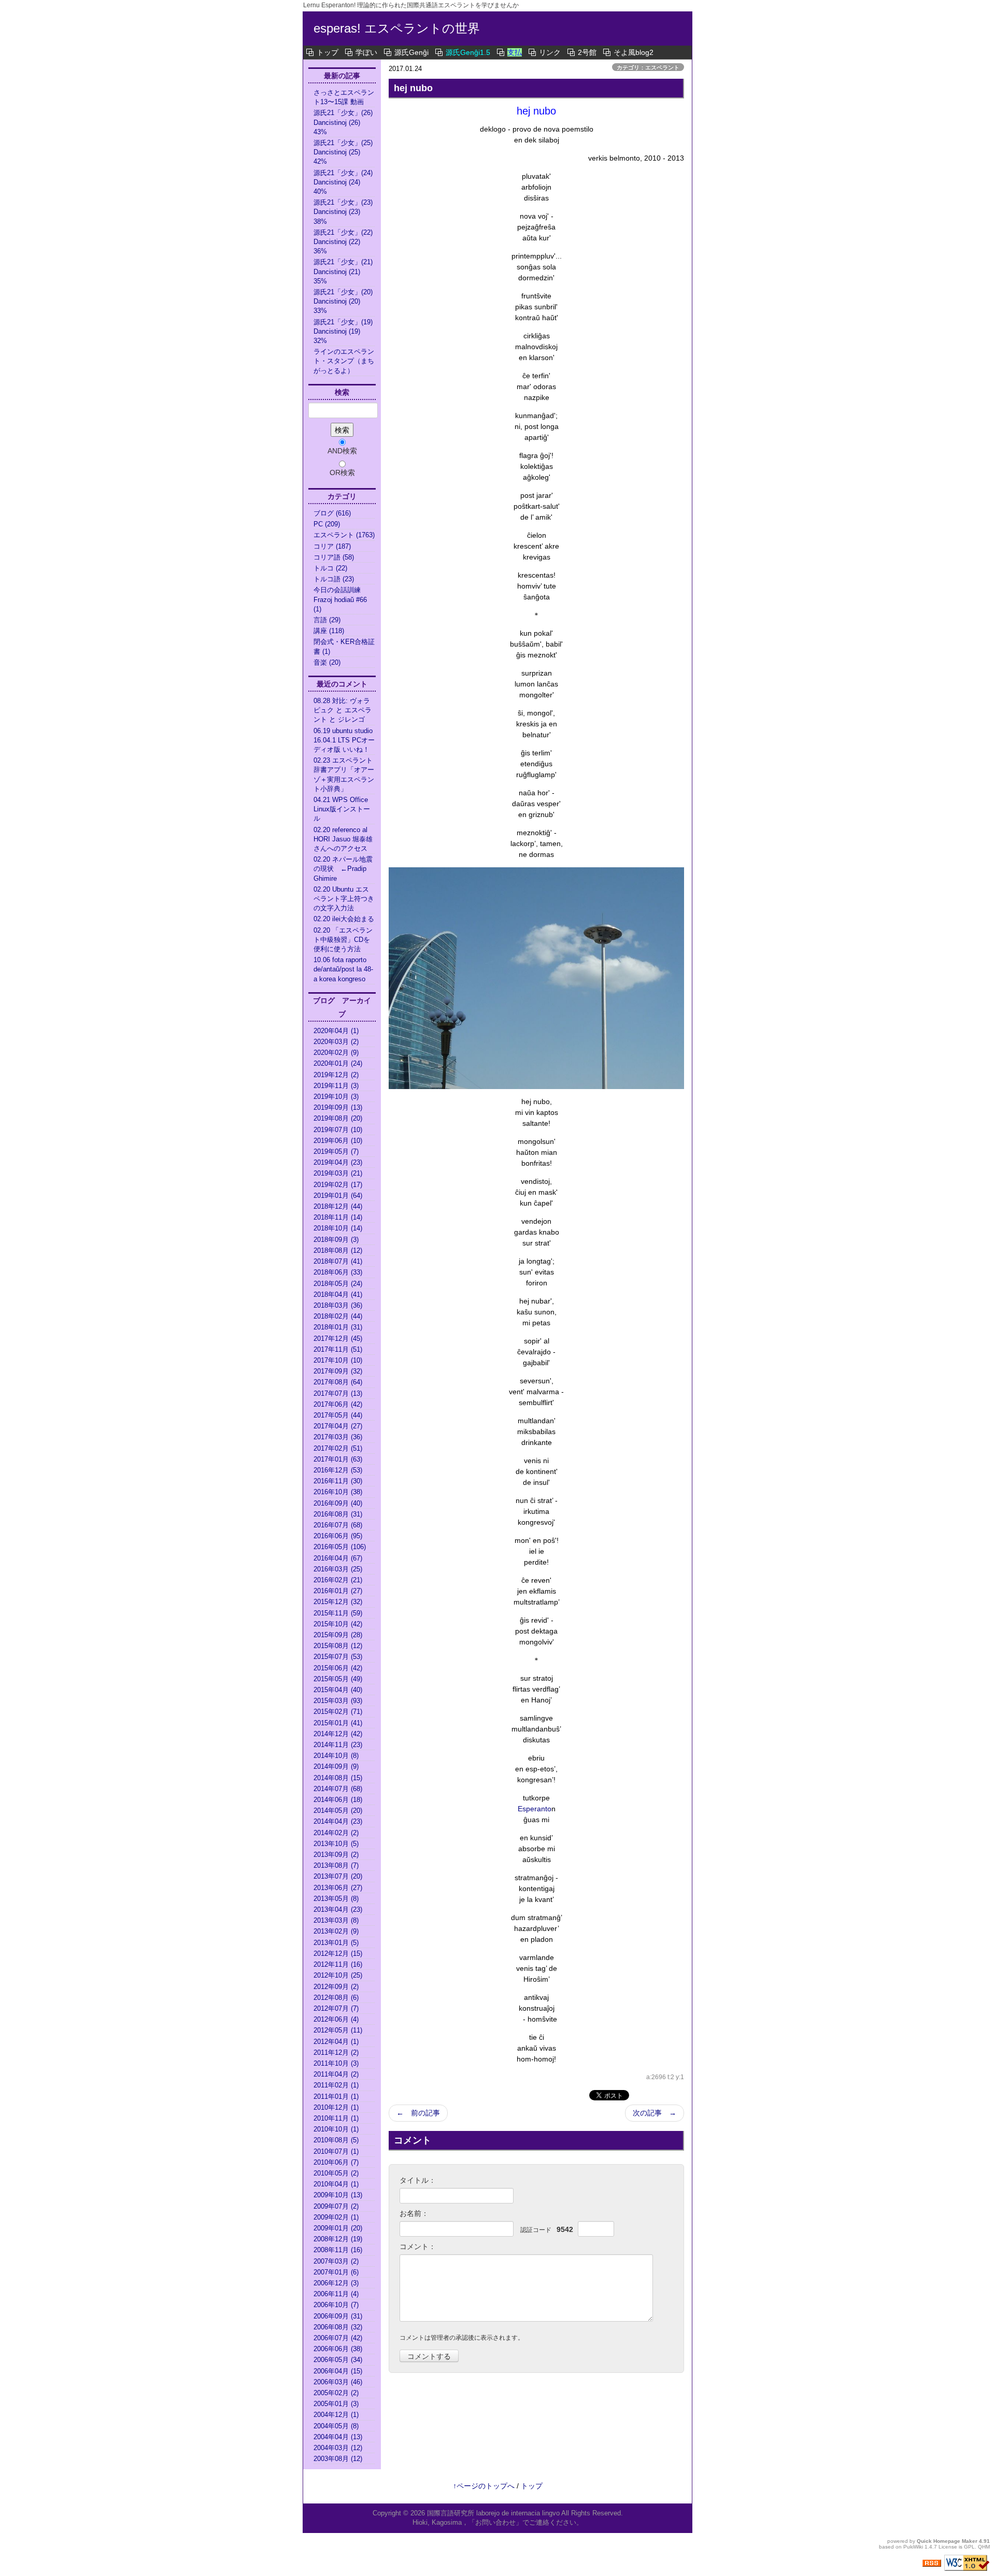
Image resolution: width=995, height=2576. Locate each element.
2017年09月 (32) (338, 1371)
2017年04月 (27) (338, 1426)
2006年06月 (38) (338, 2349)
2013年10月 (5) (336, 1844)
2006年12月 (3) (336, 2283)
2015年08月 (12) (338, 1646)
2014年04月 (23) (338, 1821)
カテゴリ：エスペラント (648, 67)
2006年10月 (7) (336, 2305)
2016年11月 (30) (338, 1481)
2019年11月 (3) (336, 1086)
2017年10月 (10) (338, 1360)
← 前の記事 (418, 2113)
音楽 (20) (327, 662)
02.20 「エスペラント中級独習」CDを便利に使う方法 (343, 940)
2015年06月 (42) (338, 1668)
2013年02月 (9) (336, 1931)
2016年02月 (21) (338, 1580)
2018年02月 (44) (338, 1316)
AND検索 (342, 451)
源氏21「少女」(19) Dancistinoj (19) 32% (344, 331)
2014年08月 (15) (338, 1778)
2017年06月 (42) (338, 1404)
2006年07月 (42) (338, 2338)
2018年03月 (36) (338, 1305)
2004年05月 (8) (336, 2426)
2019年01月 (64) (338, 1196)
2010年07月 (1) (336, 2151)
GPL (969, 2547)
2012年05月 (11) (338, 2030)
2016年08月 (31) (338, 1514)
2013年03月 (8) (336, 1920)
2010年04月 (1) (336, 2184)
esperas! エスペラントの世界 (397, 28)
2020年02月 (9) (336, 1053)
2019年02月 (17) (338, 1185)
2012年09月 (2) (336, 1987)
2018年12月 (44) (338, 1206)
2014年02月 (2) (336, 1833)
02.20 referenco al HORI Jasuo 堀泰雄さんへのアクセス (343, 839)
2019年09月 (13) (338, 1107)
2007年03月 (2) (336, 2261)
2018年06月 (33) (338, 1272)
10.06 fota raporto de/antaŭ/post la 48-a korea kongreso (343, 969)
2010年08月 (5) (336, 2140)
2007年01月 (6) (336, 2272)
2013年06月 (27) (338, 1888)
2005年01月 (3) (336, 2404)
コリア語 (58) (334, 557)
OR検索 (342, 473)
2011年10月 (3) (336, 2063)
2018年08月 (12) (338, 1250)
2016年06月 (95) (338, 1536)
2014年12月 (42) (338, 1734)
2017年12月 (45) (338, 1339)
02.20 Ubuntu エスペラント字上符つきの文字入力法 (344, 899)
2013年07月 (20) (338, 1876)
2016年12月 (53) (338, 1470)
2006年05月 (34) (338, 2360)
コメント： (418, 2246)
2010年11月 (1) (336, 2118)
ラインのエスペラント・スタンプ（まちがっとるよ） (344, 361)
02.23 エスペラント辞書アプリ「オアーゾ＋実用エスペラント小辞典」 (344, 775)
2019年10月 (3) (336, 1097)
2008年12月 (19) (338, 2239)
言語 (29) (327, 620)
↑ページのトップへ (484, 2486)
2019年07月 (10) (338, 1130)
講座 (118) (329, 631)
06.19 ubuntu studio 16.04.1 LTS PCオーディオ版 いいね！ (344, 740)
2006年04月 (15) (338, 2371)
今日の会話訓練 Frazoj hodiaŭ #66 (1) (340, 599)
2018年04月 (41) (338, 1294)
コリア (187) (332, 546)
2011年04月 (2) (336, 2074)
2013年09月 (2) (336, 1855)
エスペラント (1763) (344, 535)
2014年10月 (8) (336, 1756)
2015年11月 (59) (338, 1613)
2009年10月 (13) (338, 2195)
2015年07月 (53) (338, 1657)
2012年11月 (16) (338, 1964)
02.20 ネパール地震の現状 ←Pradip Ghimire (343, 869)
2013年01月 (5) (336, 1943)
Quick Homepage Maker (947, 2541)
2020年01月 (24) (338, 1063)
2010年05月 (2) (336, 2173)
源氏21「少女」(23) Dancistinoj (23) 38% (344, 212)
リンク (550, 52)
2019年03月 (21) (338, 1173)
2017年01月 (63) (338, 1459)
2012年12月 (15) (338, 1954)
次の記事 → (655, 2113)
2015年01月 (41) (338, 1723)
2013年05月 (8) (336, 1899)
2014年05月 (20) (338, 1811)
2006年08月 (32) (338, 2327)
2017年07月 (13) (338, 1393)
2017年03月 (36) (338, 1437)
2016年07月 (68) (338, 1525)
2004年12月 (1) (336, 2415)
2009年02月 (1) (336, 2217)
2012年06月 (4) (336, 2019)
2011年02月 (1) (336, 2085)
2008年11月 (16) (338, 2250)
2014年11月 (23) (338, 1745)
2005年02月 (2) (336, 2393)
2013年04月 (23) (338, 1909)
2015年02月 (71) (338, 1712)
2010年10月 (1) (336, 2129)
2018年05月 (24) (338, 1284)
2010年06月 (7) (336, 2162)
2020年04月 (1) (336, 1031)
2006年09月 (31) (338, 2316)
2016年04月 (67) (338, 1558)
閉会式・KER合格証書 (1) (344, 646)
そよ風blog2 (634, 52)
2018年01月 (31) (338, 1327)
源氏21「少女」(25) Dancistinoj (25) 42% (344, 152)
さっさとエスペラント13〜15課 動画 (344, 97)
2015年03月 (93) (338, 1701)
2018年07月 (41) (338, 1261)
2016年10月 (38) (338, 1492)
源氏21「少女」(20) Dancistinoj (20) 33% (344, 301)
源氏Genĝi (411, 52)
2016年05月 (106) (340, 1547)
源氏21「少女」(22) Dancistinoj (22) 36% (344, 242)
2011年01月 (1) (336, 2096)
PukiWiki (913, 2547)
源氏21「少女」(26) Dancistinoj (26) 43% (344, 122)
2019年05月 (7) (336, 1151)
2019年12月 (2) (336, 1075)
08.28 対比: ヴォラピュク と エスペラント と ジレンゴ (343, 710)
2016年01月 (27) (338, 1591)
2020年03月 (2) (336, 1042)
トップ (328, 52)
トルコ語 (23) (334, 579)
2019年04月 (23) (338, 1162)
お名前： (414, 2213)
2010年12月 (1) (336, 2107)
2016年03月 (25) (338, 1569)
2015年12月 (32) (338, 1602)
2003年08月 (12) (338, 2459)
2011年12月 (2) (336, 2052)
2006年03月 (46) (338, 2382)
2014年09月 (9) (336, 1766)
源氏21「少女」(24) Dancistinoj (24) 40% (344, 182)
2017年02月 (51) (338, 1448)
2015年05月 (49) (338, 1679)
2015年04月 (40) (338, 1690)
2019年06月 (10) (338, 1141)
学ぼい (366, 52)
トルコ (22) (330, 568)
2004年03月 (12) (338, 2448)
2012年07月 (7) (336, 2008)
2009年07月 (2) (336, 2206)
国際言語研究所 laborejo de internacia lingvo (494, 2513)
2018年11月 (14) (338, 1217)
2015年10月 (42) (338, 1624)
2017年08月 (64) (338, 1382)
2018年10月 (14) (338, 1228)
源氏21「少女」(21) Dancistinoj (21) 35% (344, 271)
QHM (984, 2547)
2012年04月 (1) (336, 2042)
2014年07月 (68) (338, 1789)
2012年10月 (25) (338, 1975)
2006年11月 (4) (336, 2294)
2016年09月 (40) (338, 1503)
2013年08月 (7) (336, 1865)
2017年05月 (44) (338, 1415)
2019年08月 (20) (338, 1118)
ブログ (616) (332, 513)
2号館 (587, 52)
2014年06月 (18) (338, 1800)
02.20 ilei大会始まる (344, 919)
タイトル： (418, 2180)
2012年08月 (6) (336, 1998)
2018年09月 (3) (336, 1240)
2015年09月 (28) (338, 1635)
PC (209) (327, 524)
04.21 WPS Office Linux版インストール (342, 809)
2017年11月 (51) (338, 1349)
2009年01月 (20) (338, 2228)
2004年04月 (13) (338, 2437)
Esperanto (535, 1809)
